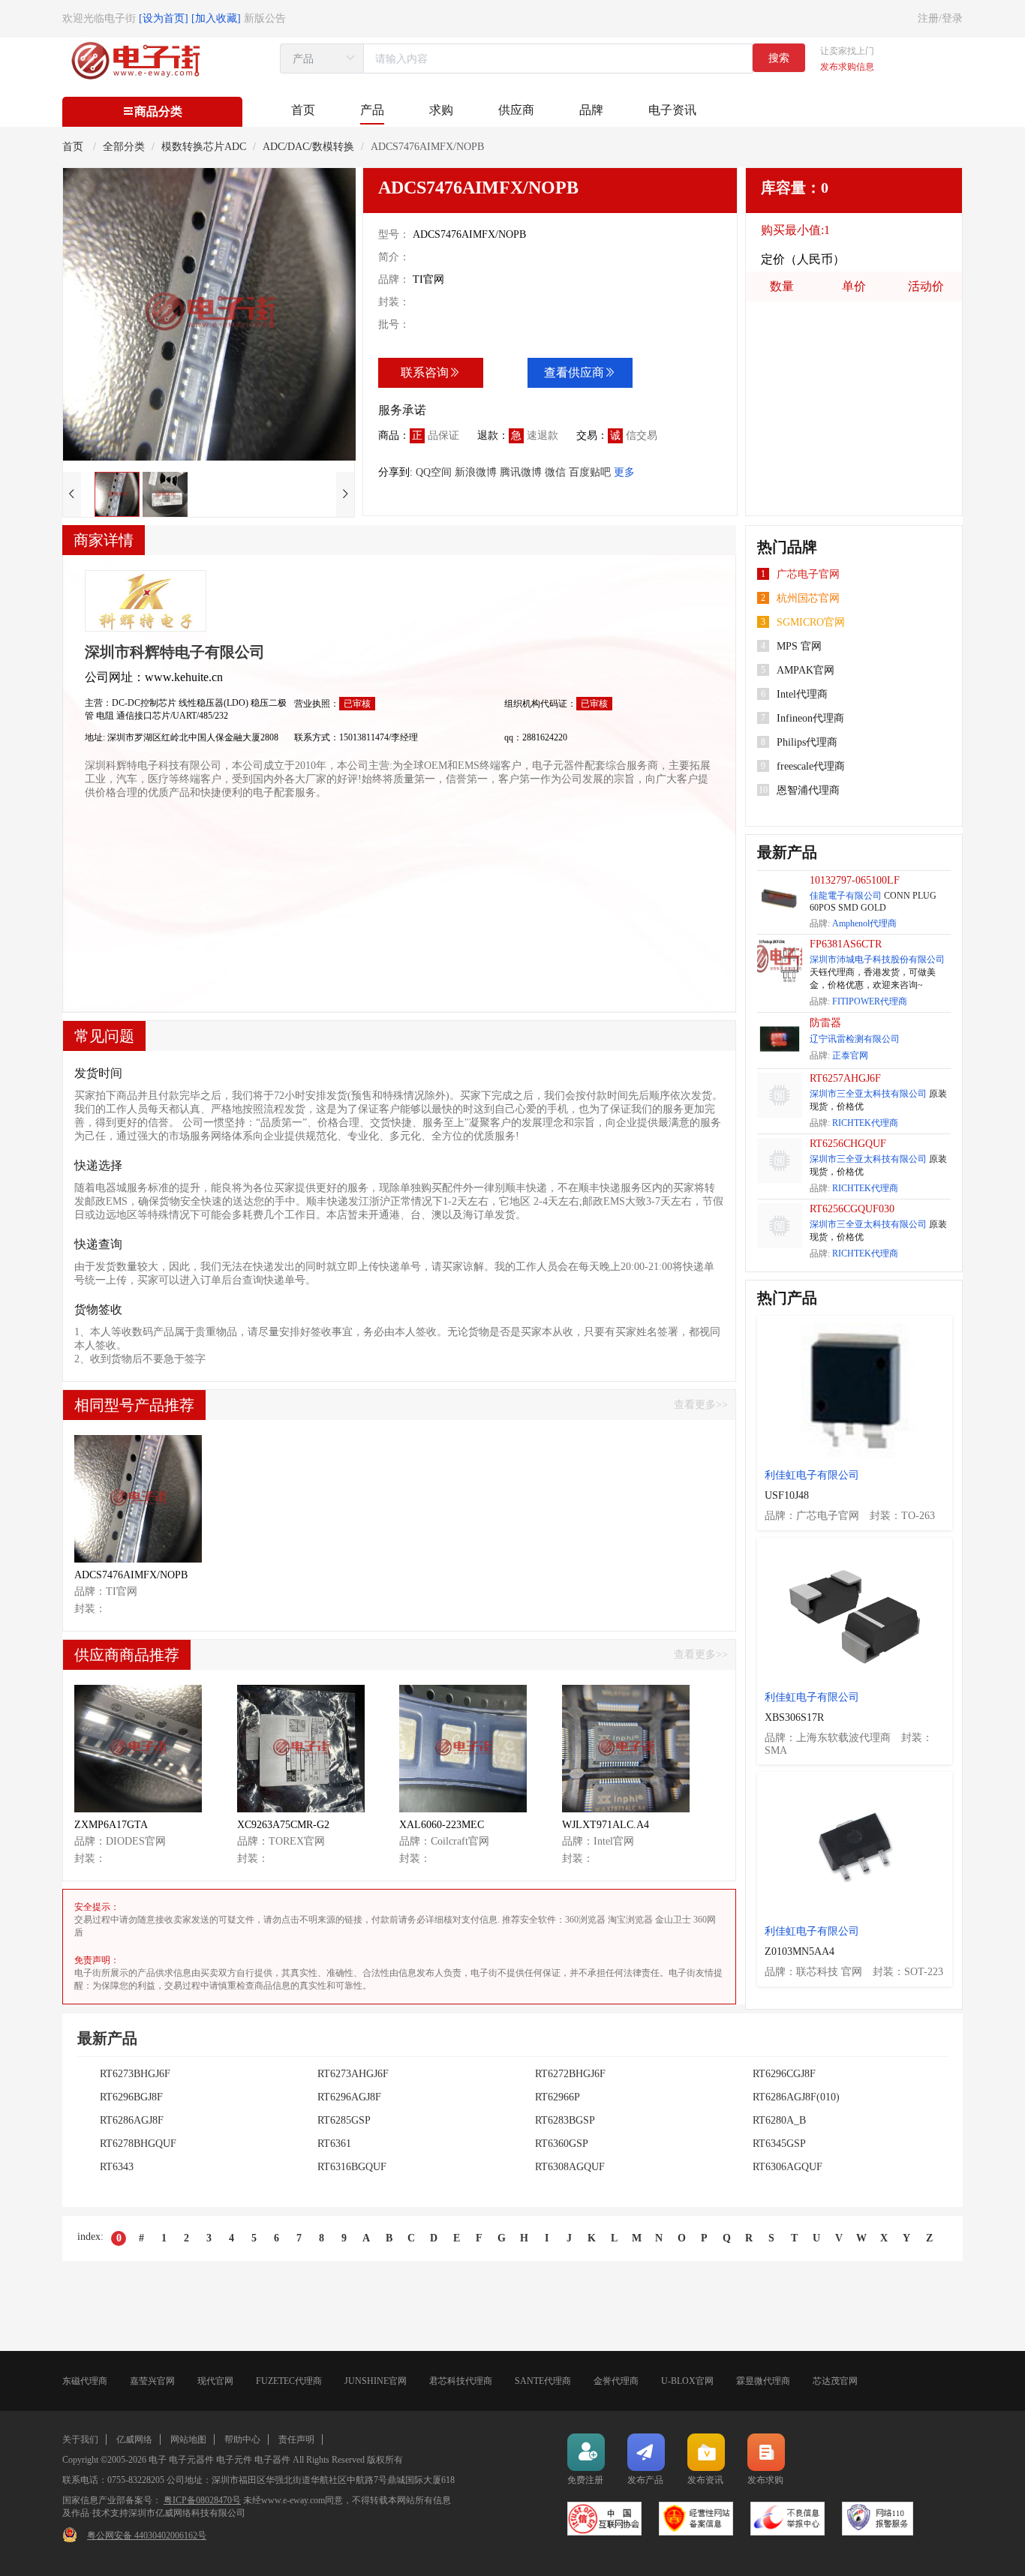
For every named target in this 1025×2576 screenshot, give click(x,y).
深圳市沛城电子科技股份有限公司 (877, 959)
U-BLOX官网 (687, 2381)
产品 (372, 110)
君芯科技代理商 (461, 2381)
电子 (158, 2460)
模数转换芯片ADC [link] (204, 147)
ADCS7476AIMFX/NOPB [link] (427, 147)
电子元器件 (191, 2460)
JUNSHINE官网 (376, 2381)
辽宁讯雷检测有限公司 (855, 1039)
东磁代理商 (85, 2381)
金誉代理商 (616, 2381)
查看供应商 (574, 372)
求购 (441, 110)
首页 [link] (74, 147)
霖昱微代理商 (763, 2381)
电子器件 (272, 2460)
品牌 (591, 110)
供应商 (516, 110)
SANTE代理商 (543, 2381)
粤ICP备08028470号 (202, 2500)
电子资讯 (672, 110)
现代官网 (215, 2381)
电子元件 (234, 2460)
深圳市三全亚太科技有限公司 (868, 1094)
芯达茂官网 (835, 2381)
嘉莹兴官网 (152, 2381)
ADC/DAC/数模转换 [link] (308, 147)
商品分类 (158, 111)
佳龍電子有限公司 (846, 896)
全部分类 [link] (124, 147)
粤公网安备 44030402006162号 (147, 2535)
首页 (303, 110)
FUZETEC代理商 (289, 2381)
